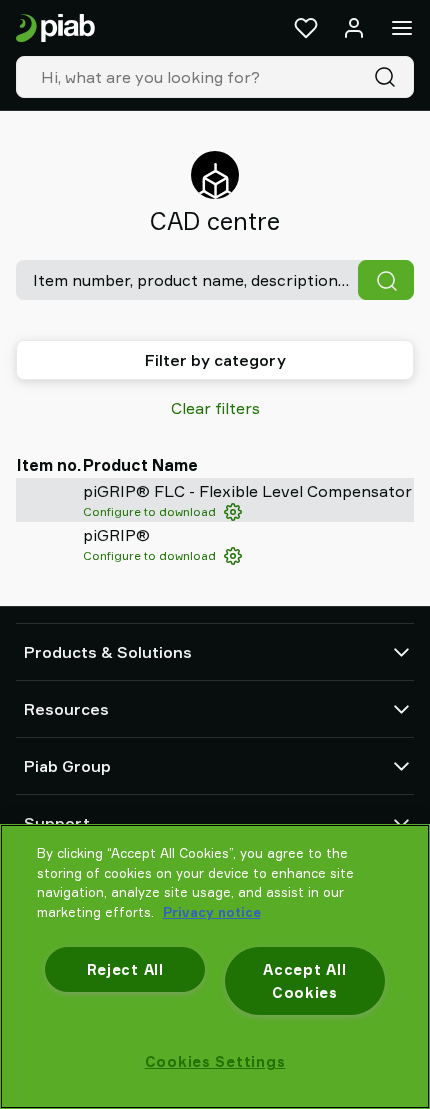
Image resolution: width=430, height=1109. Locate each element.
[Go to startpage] (55, 28)
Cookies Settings (215, 1061)
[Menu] (402, 28)
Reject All (125, 969)
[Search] (389, 77)
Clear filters (215, 408)
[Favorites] (306, 28)
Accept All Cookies (304, 981)
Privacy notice (212, 912)
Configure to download (149, 511)
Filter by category (215, 360)
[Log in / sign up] (354, 28)
